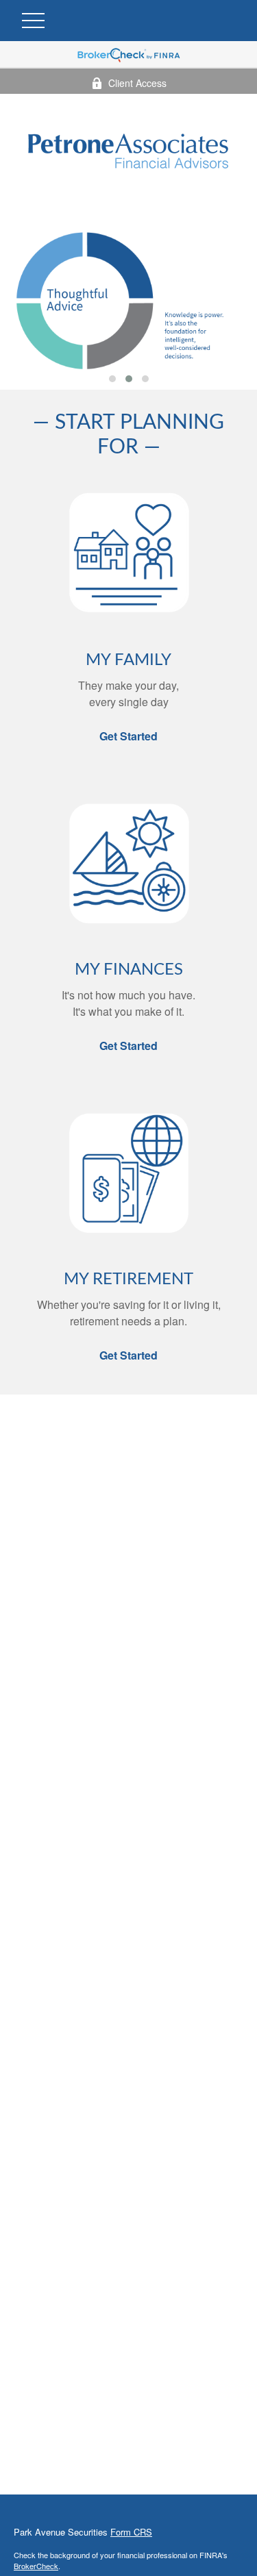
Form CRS (131, 2532)
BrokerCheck (36, 2566)
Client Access (137, 83)
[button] (112, 379)
